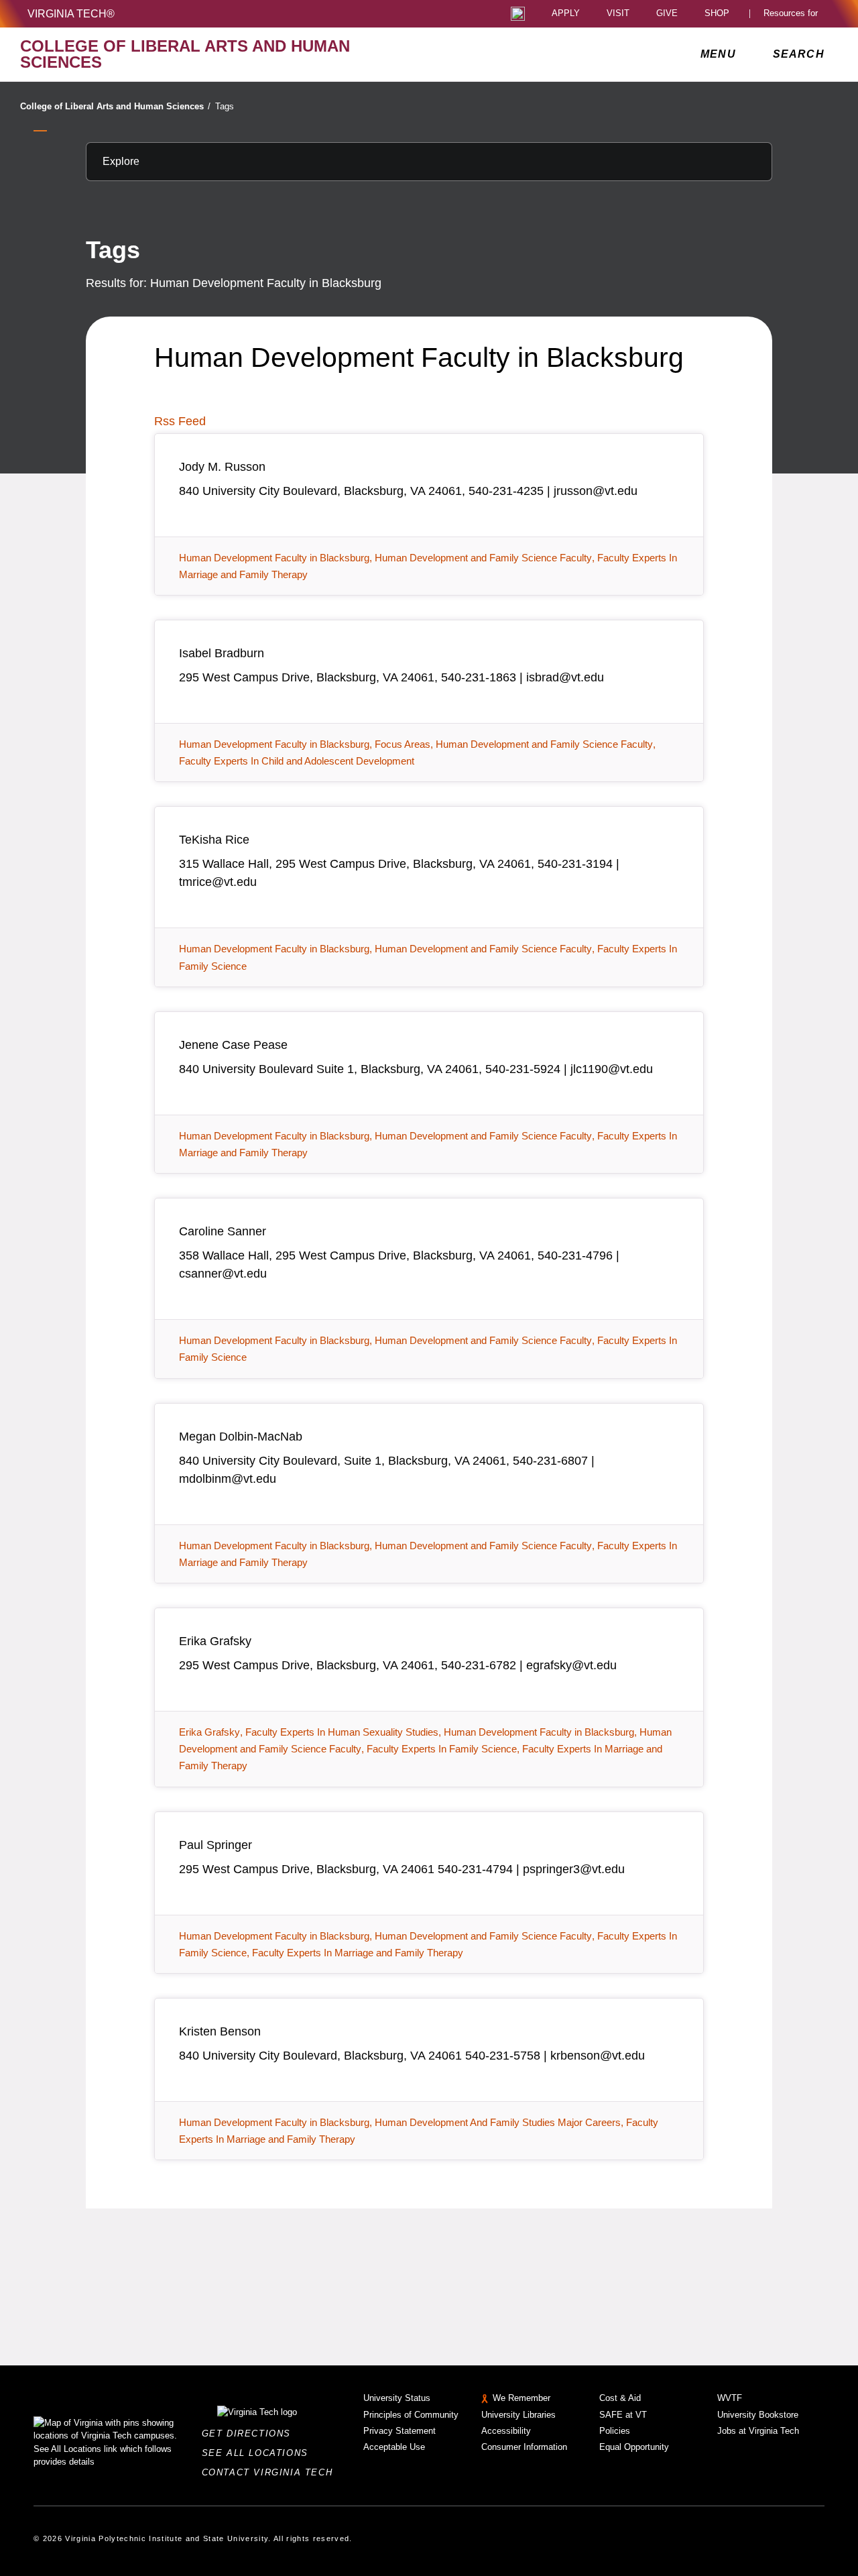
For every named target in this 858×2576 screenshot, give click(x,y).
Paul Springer (216, 1845)
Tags (225, 106)
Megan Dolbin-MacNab (241, 1437)
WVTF (730, 2398)
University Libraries (518, 2415)
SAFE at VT (623, 2415)
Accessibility (506, 2431)
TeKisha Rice (214, 840)
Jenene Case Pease (233, 1045)
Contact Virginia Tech (271, 2472)
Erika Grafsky (215, 1641)
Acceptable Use (394, 2447)
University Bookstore (758, 2415)
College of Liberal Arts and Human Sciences (115, 106)
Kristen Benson (220, 2031)
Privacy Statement (400, 2431)
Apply (566, 14)
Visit (618, 14)
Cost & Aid (620, 2398)
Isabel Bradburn (222, 653)
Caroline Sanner (223, 1231)
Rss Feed (180, 421)
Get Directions (250, 2433)
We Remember (522, 2398)
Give (667, 14)
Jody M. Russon (222, 467)
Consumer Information (524, 2447)
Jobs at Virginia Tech (758, 2431)
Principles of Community (411, 2415)
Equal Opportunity (634, 2447)
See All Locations (259, 2453)
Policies (615, 2431)
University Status (397, 2398)
